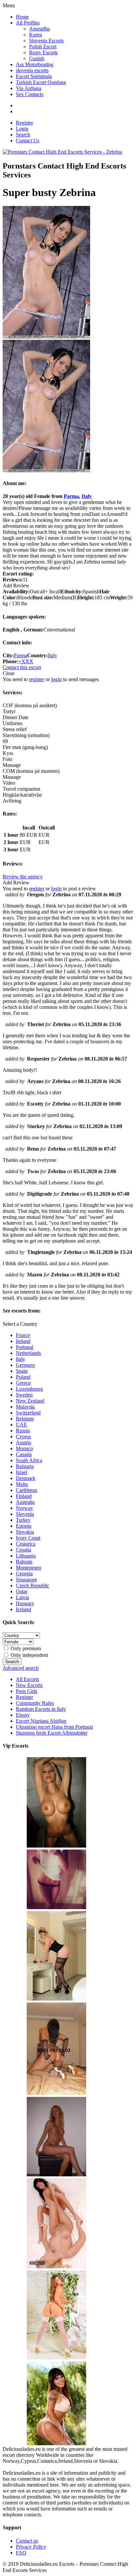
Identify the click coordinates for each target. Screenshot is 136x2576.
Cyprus (23, 1437)
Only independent (29, 1655)
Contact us (27, 2541)
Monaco (24, 1448)
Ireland (23, 1341)
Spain (22, 1371)
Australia (25, 1502)
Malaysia (25, 1407)
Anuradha (39, 29)
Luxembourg (29, 1389)
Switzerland (28, 1413)
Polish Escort (43, 47)
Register (24, 123)
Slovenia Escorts (46, 41)
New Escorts (29, 1685)
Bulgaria (25, 1466)
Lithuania (26, 1556)
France (23, 1335)
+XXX (26, 661)
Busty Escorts (43, 52)
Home (22, 17)
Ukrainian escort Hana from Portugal (54, 1727)
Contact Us (28, 141)
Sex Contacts (30, 94)
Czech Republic (33, 1585)
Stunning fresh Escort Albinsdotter (52, 1733)
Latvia (22, 1597)
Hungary (25, 1603)
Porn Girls (27, 1691)
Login (22, 129)
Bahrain (24, 1562)
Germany (26, 1365)
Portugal (25, 1347)
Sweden (24, 1395)
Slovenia (25, 1514)
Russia (23, 1431)
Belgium (25, 1419)
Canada (24, 1454)
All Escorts (27, 1679)
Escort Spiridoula (34, 76)
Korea (35, 35)
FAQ (21, 2553)
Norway (24, 1508)
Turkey (23, 1520)
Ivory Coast (28, 1538)
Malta (22, 1484)
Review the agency (23, 877)
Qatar (22, 1591)
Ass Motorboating (35, 64)
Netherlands (28, 1353)
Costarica (26, 1544)
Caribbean (27, 1490)
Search (23, 135)
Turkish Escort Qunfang (41, 82)
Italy (87, 496)
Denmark (26, 1478)
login (56, 679)
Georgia (24, 1574)
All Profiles (28, 23)
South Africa (29, 1460)
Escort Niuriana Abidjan (41, 1721)
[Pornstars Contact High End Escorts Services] (62, 152)
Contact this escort (22, 667)
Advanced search (21, 1668)
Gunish (37, 58)
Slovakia (25, 1532)
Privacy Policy (31, 2547)
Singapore (26, 1580)
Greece (23, 1383)
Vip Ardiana (29, 88)
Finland (24, 1496)
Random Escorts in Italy (41, 1709)
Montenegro (29, 1568)
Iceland (23, 1609)
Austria (23, 1442)
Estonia (24, 1526)
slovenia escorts (32, 70)
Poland (23, 1377)
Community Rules (35, 1703)
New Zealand (30, 1401)
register (37, 679)
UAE (21, 1425)
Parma (71, 496)
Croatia (23, 1550)
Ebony (23, 1715)
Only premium (25, 1648)
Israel (21, 1472)
